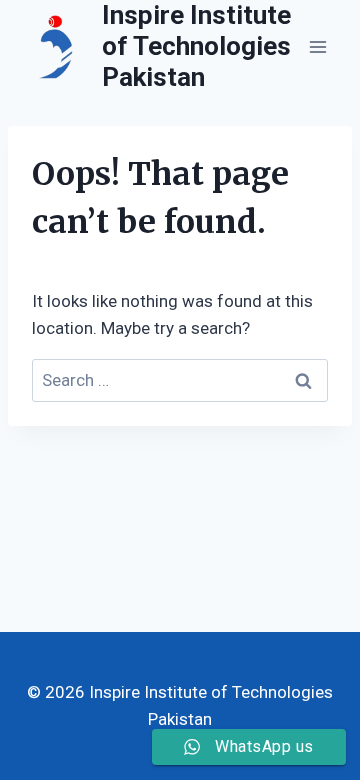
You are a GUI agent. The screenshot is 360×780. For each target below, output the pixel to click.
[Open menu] (317, 46)
